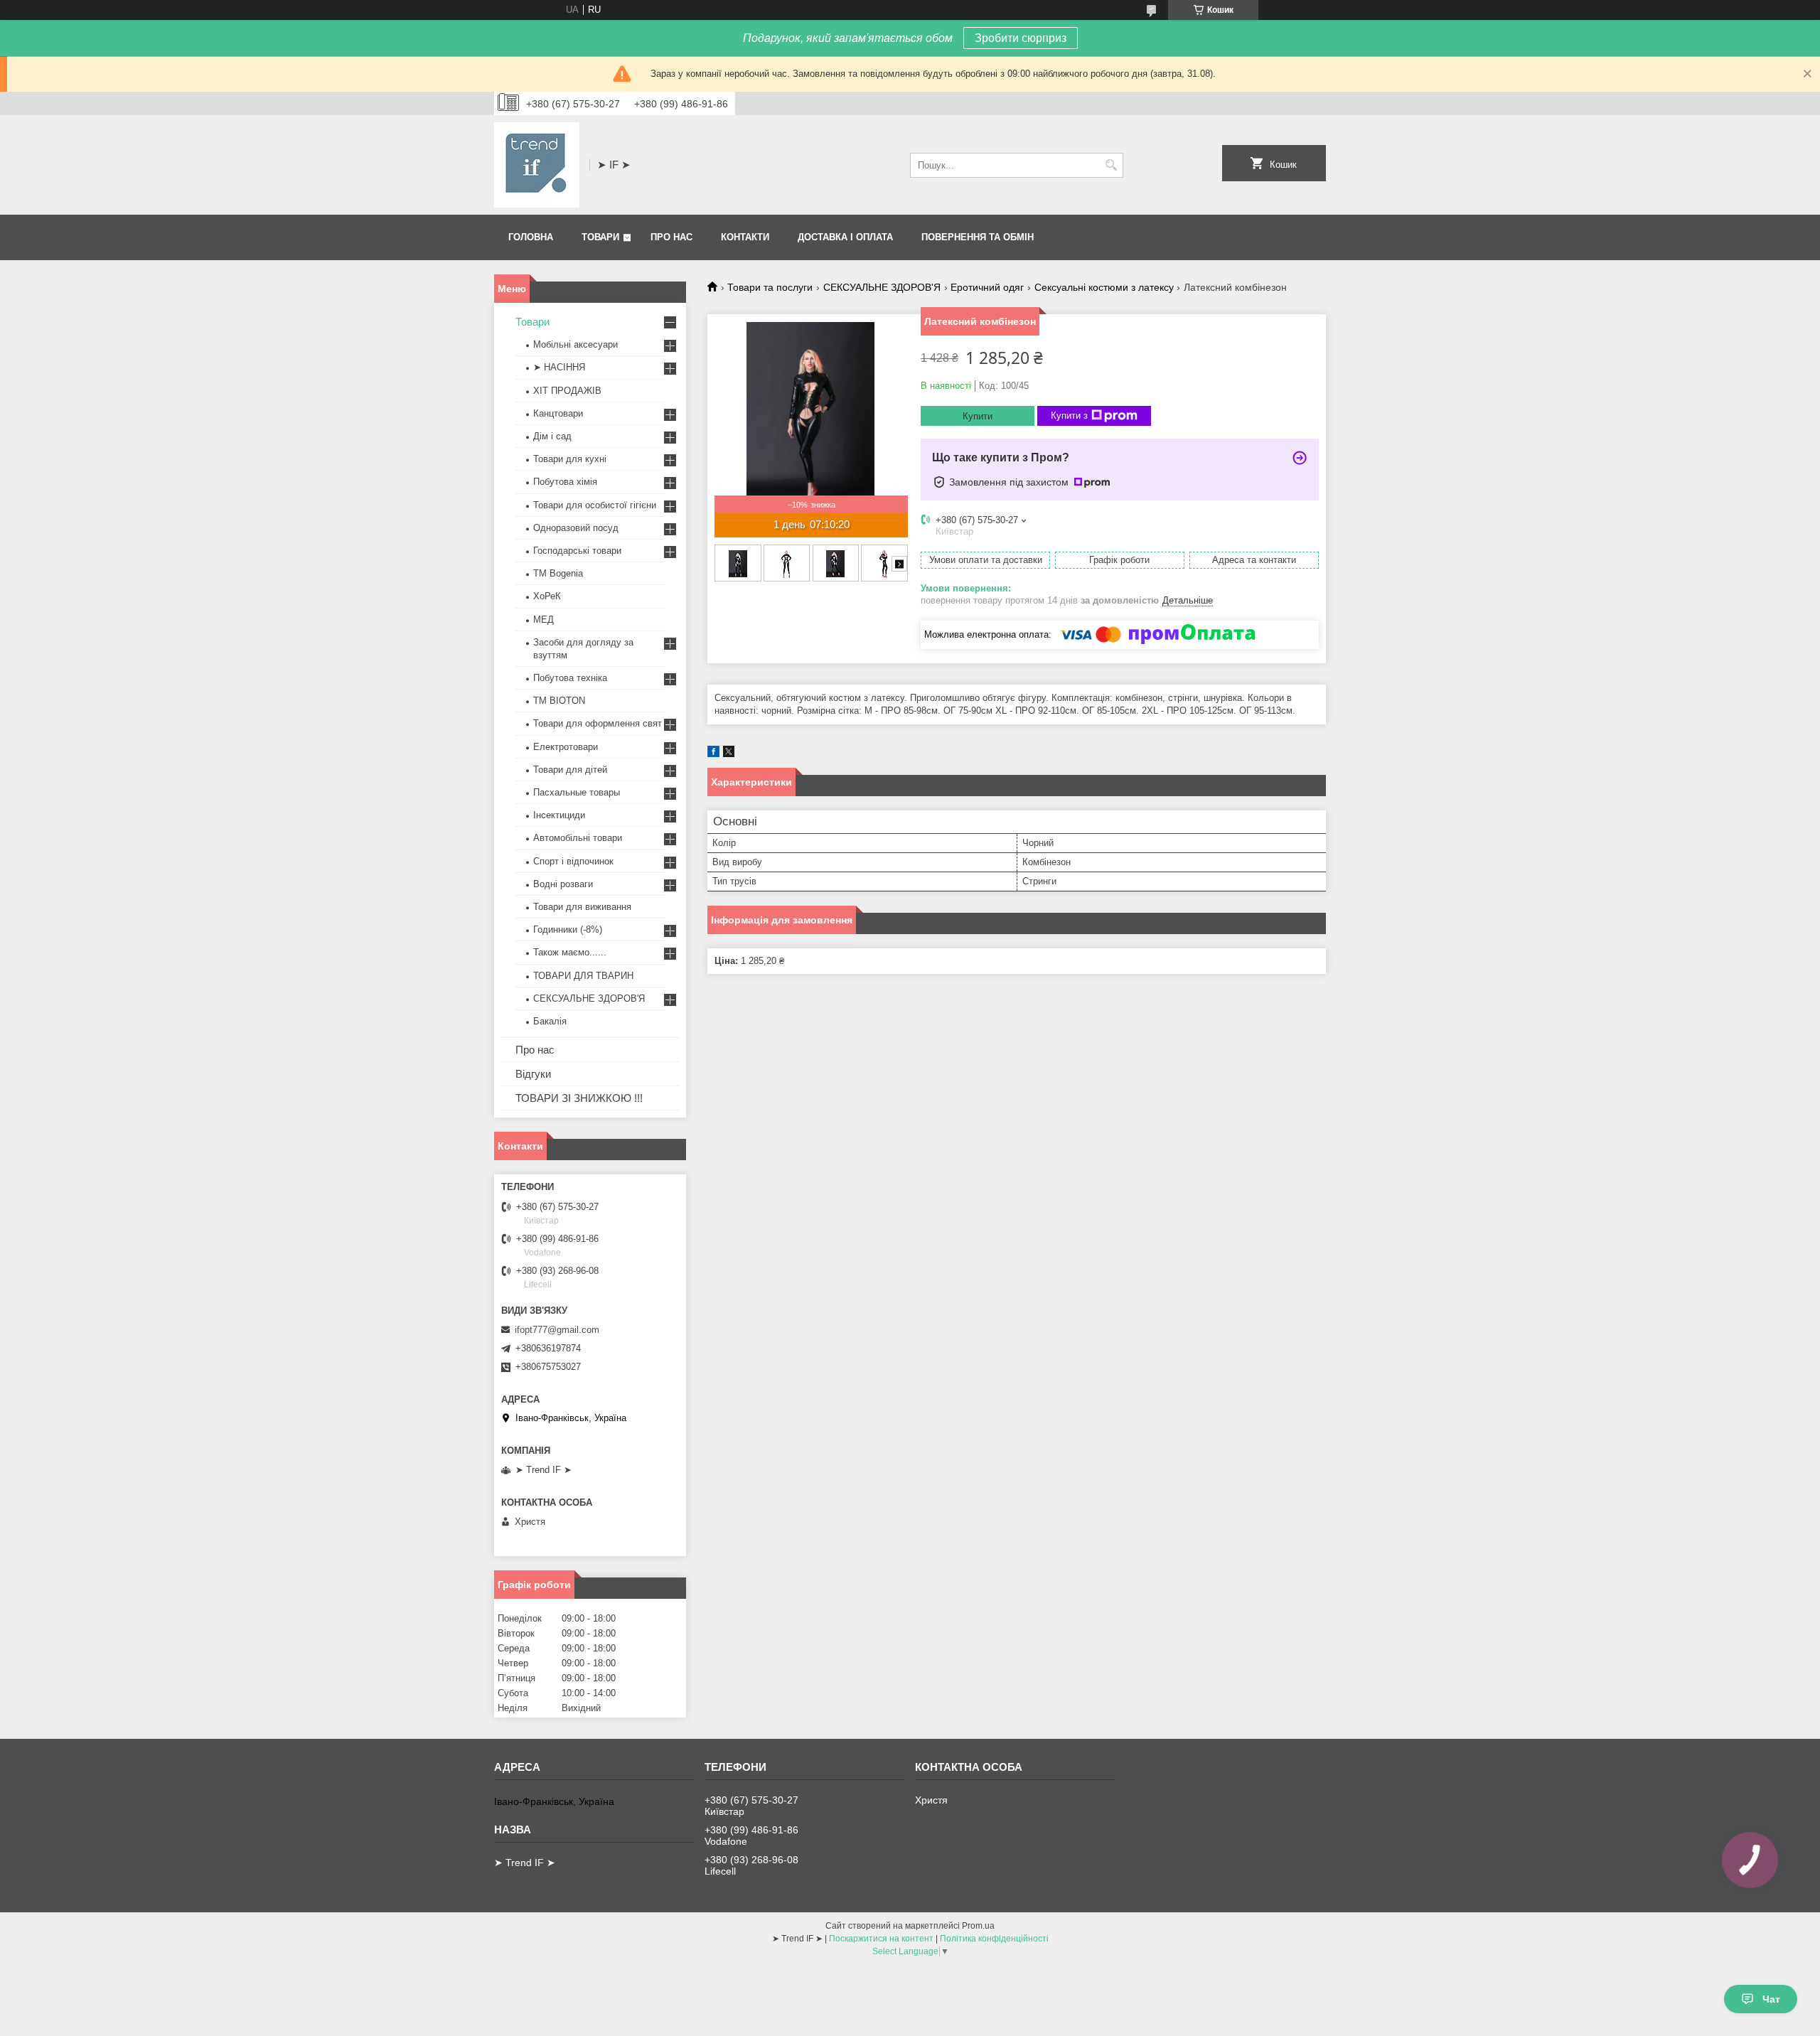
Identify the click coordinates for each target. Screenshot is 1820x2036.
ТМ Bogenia (558, 573)
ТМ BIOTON (559, 701)
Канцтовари (558, 413)
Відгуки (533, 1074)
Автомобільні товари (578, 838)
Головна (531, 237)
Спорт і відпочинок (573, 861)
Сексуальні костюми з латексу (1104, 287)
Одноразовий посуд (576, 528)
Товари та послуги (770, 287)
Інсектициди (559, 815)
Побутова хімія (565, 482)
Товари (600, 237)
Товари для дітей (570, 770)
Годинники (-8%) (568, 929)
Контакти (745, 237)
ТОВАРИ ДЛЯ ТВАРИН (583, 976)
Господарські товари (577, 551)
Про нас (671, 237)
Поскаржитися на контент (881, 1939)
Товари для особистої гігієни (595, 505)
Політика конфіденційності (994, 1939)
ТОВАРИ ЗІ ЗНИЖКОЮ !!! (579, 1098)
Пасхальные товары (577, 792)
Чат (1771, 1999)
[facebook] (713, 754)
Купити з (1069, 416)
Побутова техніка (570, 678)
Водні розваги (563, 884)
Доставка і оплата (845, 237)
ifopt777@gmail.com (557, 1330)
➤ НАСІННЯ (559, 367)
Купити (978, 416)
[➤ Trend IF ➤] (537, 165)
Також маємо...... (570, 952)
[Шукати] (1111, 165)
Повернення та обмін (978, 237)
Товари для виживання (582, 907)
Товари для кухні (570, 459)
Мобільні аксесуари (576, 344)
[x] (729, 754)
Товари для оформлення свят (598, 723)
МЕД (544, 620)
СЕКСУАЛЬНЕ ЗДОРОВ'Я (882, 287)
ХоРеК (547, 596)
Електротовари (566, 747)
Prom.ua (978, 1926)
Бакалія (550, 1021)
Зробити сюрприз (1021, 38)
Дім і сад (552, 436)
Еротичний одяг (987, 287)
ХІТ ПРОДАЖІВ (567, 391)
